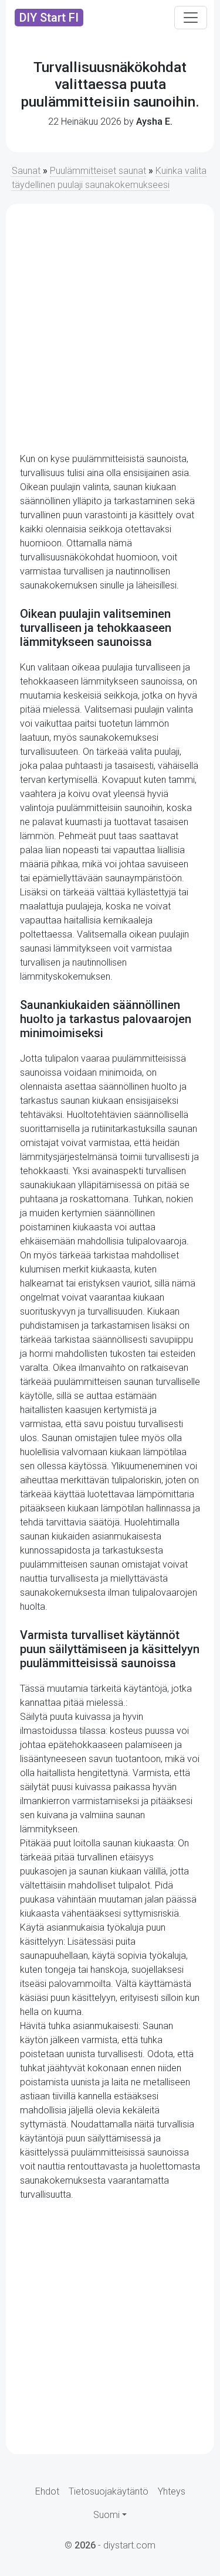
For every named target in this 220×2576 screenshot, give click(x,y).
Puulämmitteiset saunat (98, 171)
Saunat (26, 171)
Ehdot (47, 2491)
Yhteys (172, 2491)
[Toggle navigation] (191, 18)
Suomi (106, 2515)
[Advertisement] (110, 328)
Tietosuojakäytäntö (109, 2491)
